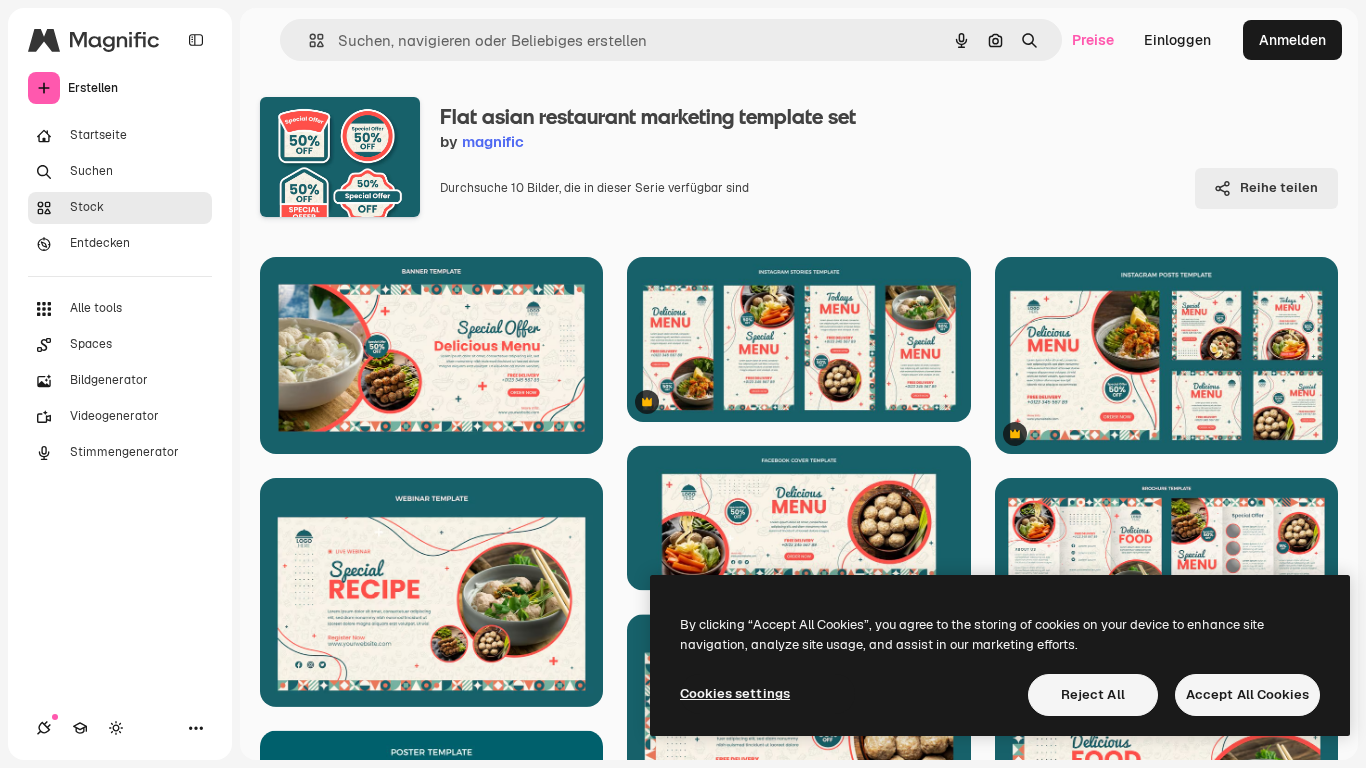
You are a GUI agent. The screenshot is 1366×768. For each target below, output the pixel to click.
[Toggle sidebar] (196, 40)
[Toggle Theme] (116, 728)
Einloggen (1177, 40)
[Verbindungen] (44, 728)
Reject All (1093, 694)
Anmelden (1292, 40)
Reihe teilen (1279, 187)
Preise (1093, 40)
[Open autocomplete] (308, 40)
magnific (493, 141)
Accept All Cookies (1247, 694)
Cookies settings (735, 693)
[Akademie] (80, 728)
